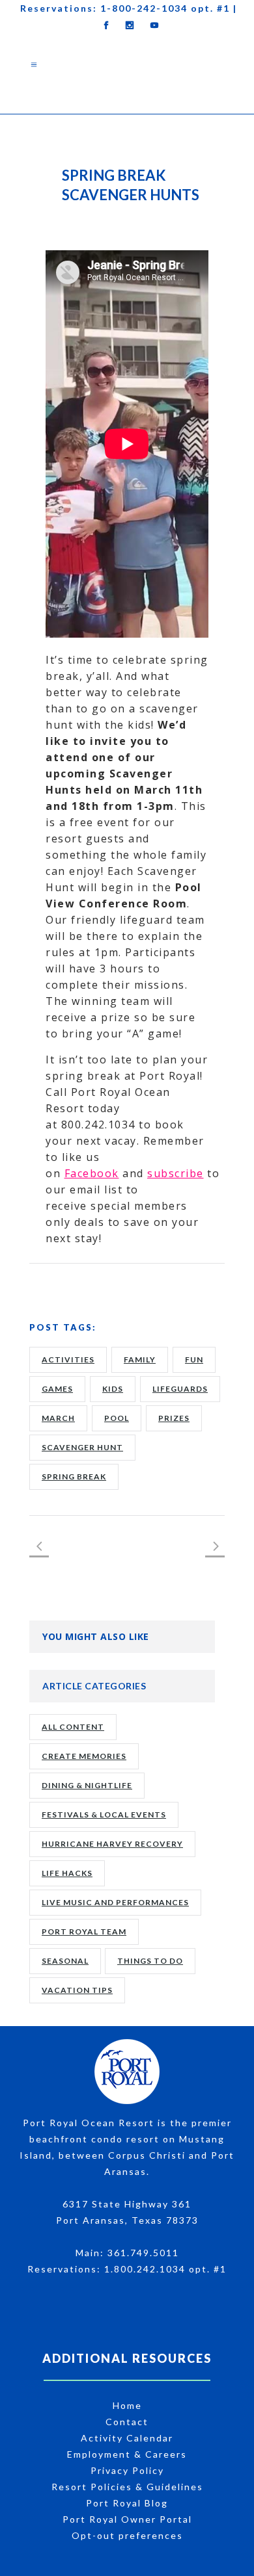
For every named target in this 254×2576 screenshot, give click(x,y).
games (57, 1389)
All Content (73, 1727)
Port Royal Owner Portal (127, 2519)
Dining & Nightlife (87, 1785)
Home (127, 2405)
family (140, 1360)
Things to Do (150, 1961)
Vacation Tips (77, 1990)
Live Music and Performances (115, 1902)
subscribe (176, 1173)
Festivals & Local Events (104, 1815)
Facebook (92, 1173)
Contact (127, 2422)
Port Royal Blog (127, 2503)
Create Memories (84, 1756)
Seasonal (65, 1961)
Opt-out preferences (127, 2535)
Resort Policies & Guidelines (127, 2487)
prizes (174, 1418)
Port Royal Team (84, 1932)
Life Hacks (67, 1873)
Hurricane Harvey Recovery (112, 1844)
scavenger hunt (82, 1447)
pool (117, 1418)
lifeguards (180, 1389)
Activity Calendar (127, 2438)
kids (113, 1389)
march (58, 1418)
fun (194, 1360)
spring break (74, 1477)
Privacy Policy (127, 2470)
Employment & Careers (127, 2454)
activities (68, 1360)
